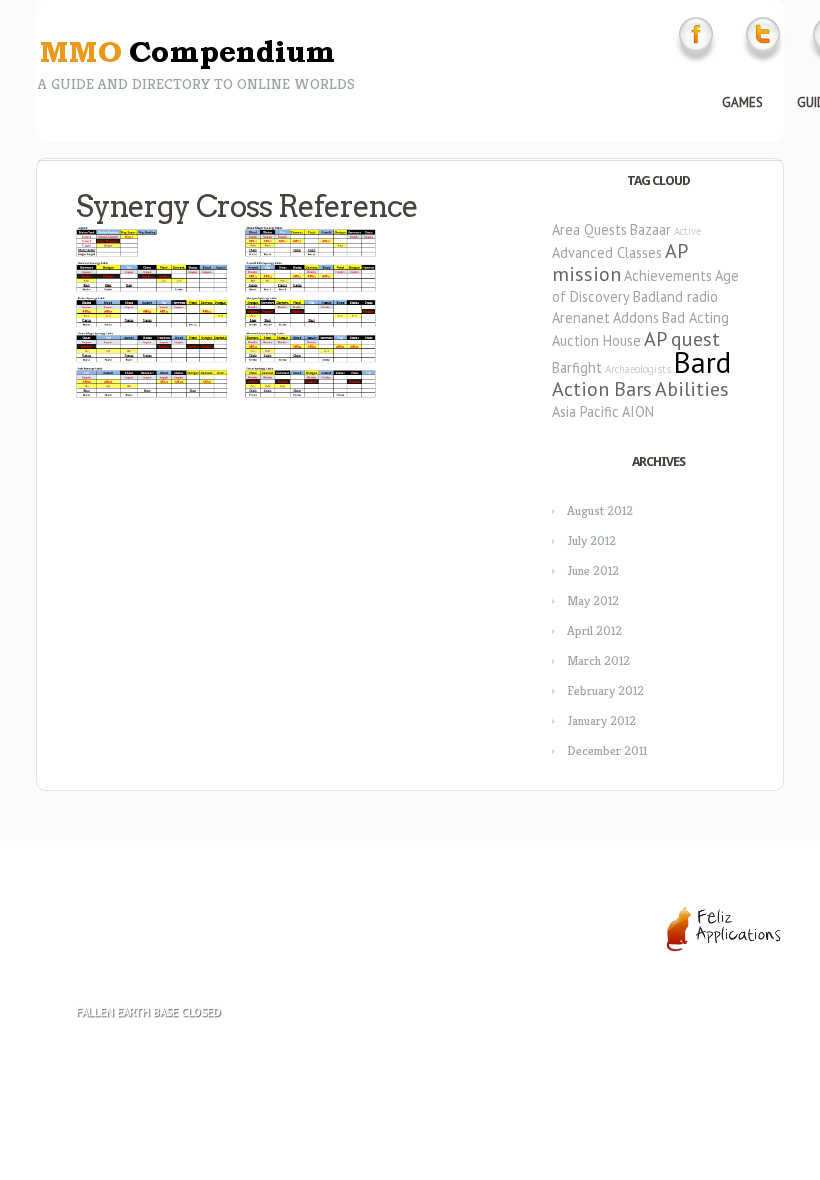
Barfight (577, 367)
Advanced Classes (607, 252)
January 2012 (601, 720)
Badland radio (675, 296)
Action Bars (602, 389)
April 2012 (594, 630)
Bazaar (650, 229)
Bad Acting (695, 317)
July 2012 (591, 540)
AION (638, 411)
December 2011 (607, 750)
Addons (636, 317)
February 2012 (605, 690)
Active (687, 231)
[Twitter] (763, 61)
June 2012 (593, 570)
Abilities (692, 389)
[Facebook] (696, 61)
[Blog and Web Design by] (724, 948)
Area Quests (589, 229)
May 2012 (593, 600)
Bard (702, 362)
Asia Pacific (585, 411)
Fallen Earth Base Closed (148, 1012)
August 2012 (600, 510)
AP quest (682, 339)
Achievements (668, 275)
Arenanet (581, 317)
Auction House (596, 340)
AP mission (619, 262)
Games (742, 102)
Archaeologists (638, 369)
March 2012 (598, 660)
